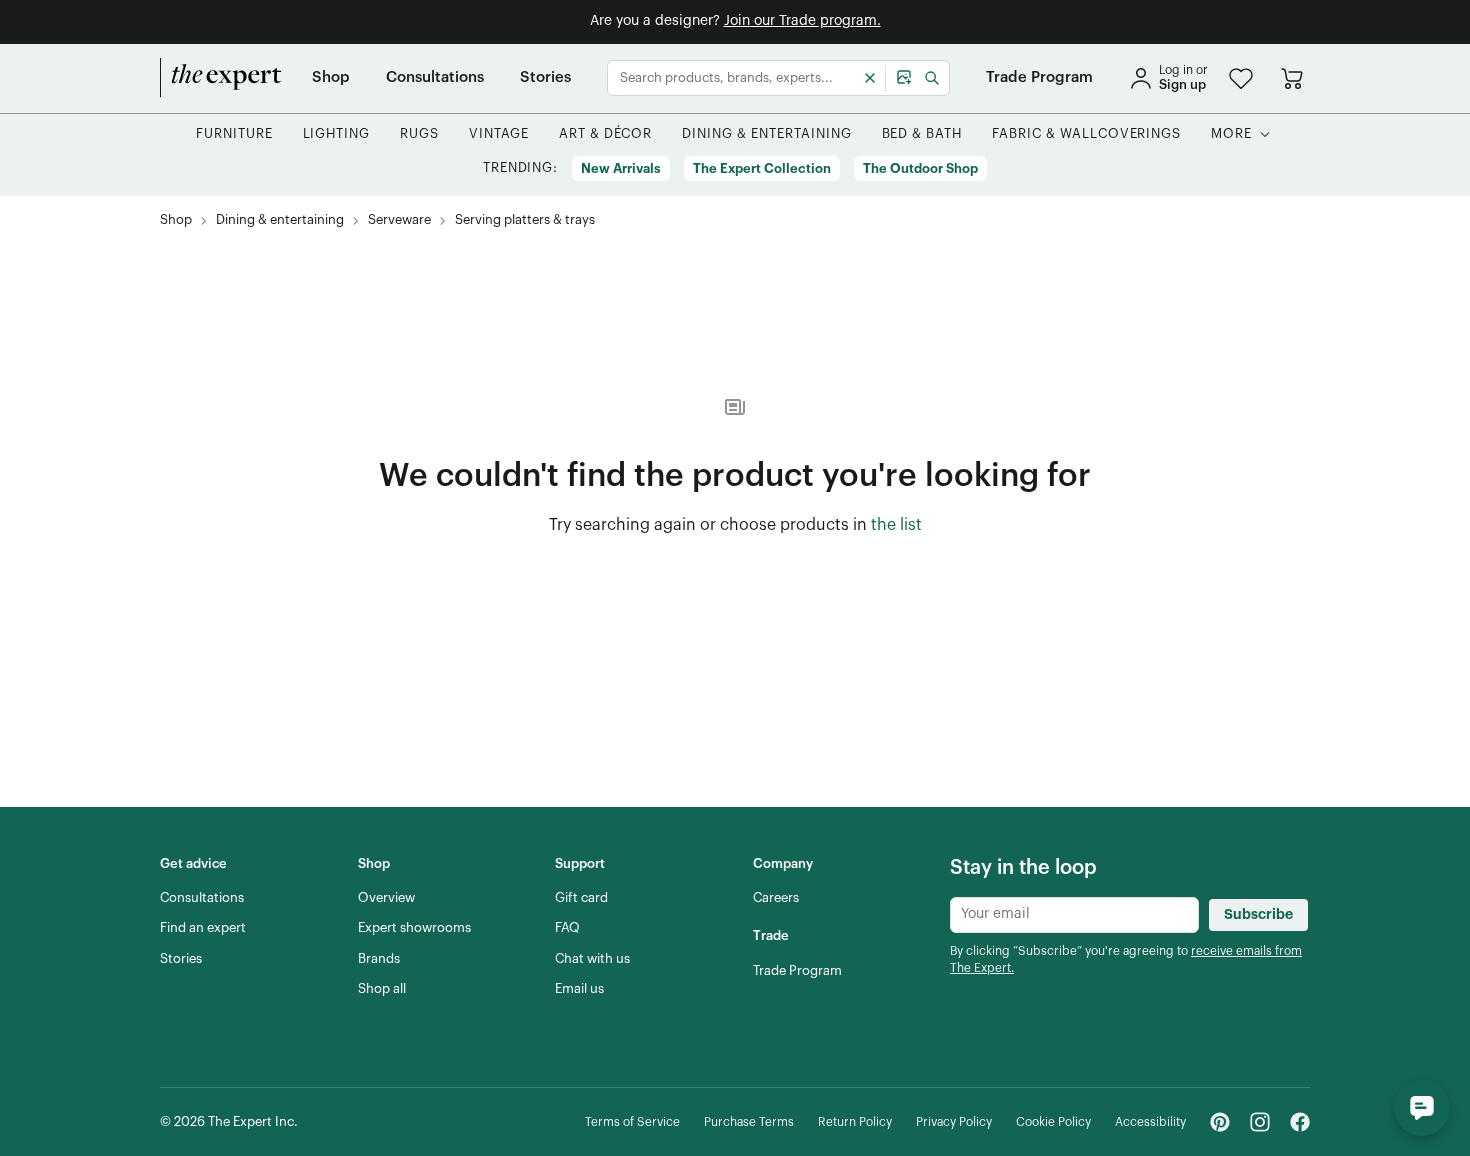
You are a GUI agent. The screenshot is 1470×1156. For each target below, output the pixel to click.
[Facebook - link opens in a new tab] (1300, 1122)
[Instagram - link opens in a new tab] (1260, 1122)
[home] (221, 78)
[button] (1241, 78)
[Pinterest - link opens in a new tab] (1220, 1122)
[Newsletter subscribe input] (1074, 915)
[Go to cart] (1292, 78)
